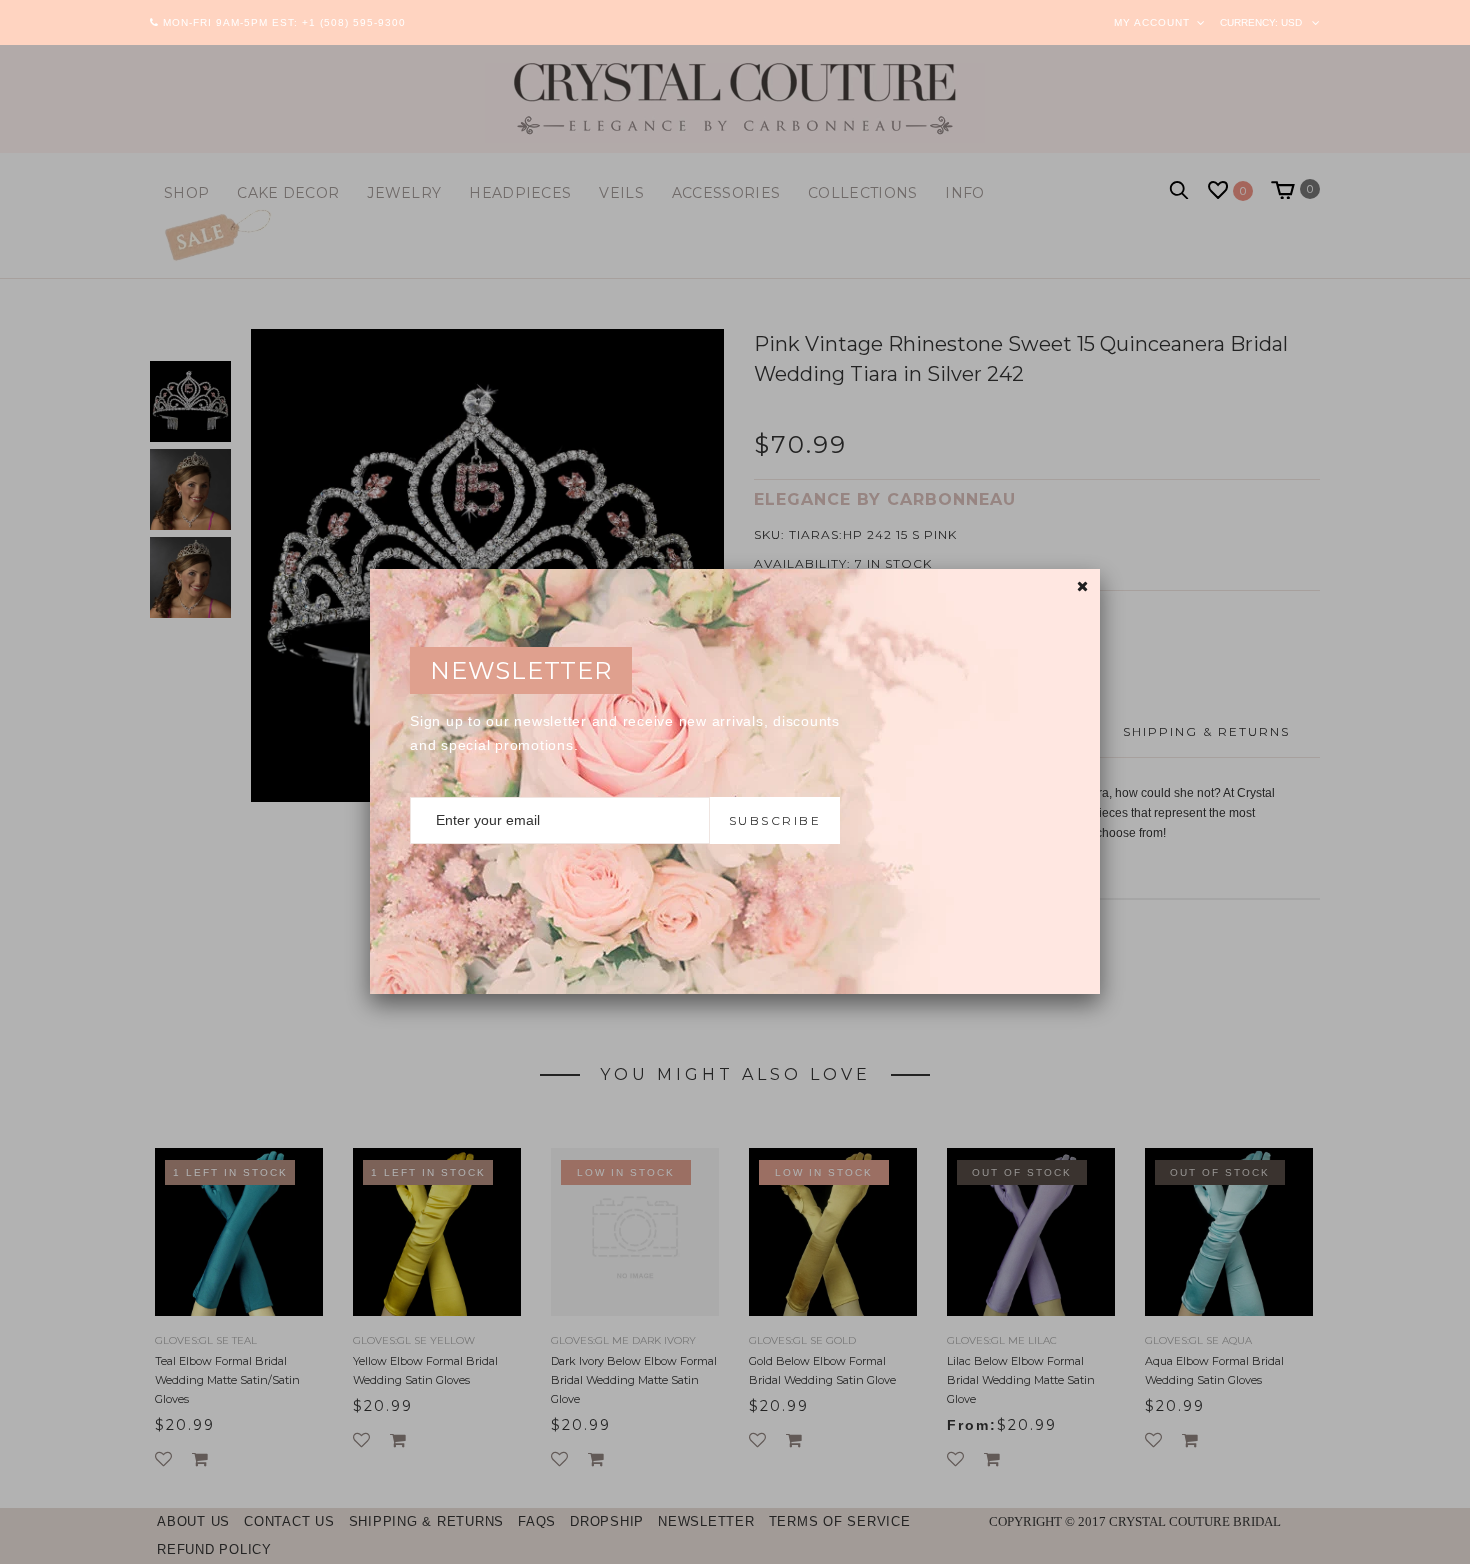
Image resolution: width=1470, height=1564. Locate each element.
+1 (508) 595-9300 (354, 22)
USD (1291, 22)
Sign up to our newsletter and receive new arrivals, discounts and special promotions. (625, 733)
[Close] (1082, 586)
